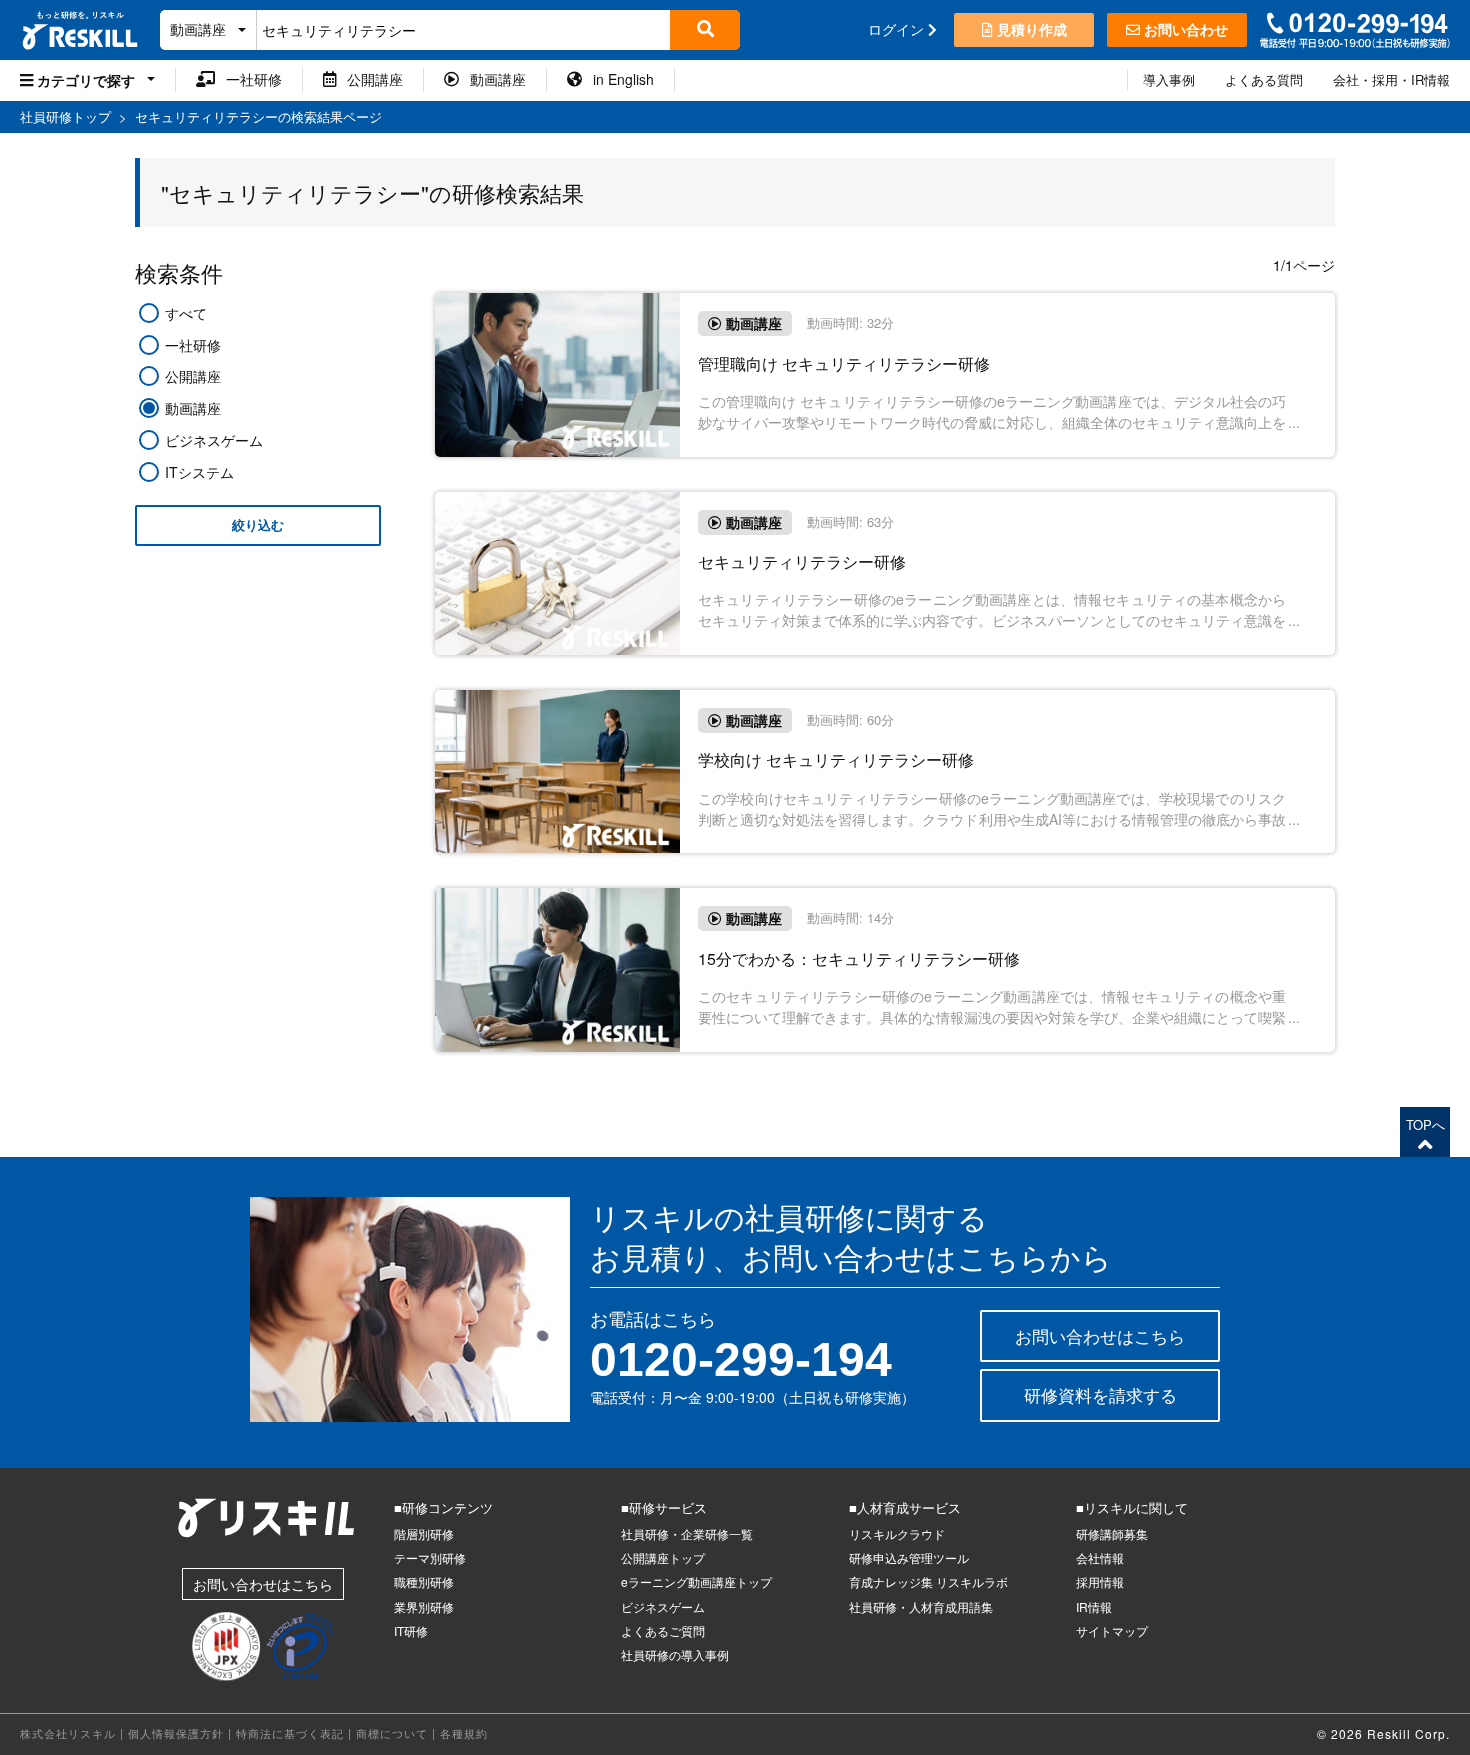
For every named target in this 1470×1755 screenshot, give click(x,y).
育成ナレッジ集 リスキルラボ (928, 1581)
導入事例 (1169, 79)
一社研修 (248, 79)
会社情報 (1100, 1557)
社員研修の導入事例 (675, 1654)
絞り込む (258, 525)
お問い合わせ (1184, 29)
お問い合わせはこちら (1100, 1335)
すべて (186, 313)
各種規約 (464, 1733)
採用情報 (1100, 1581)
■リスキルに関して (1132, 1507)
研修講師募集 (1112, 1533)
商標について (392, 1733)
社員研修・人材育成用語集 (921, 1606)
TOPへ (1425, 1124)
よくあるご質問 (663, 1630)
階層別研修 (424, 1533)
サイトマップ (1112, 1630)
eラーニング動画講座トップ (696, 1581)
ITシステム (199, 472)
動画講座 (492, 79)
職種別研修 (424, 1581)
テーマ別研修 (430, 1557)
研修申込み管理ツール (909, 1557)
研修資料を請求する (1100, 1394)
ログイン (898, 29)
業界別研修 (424, 1606)
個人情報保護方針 (176, 1733)
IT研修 (411, 1630)
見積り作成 (1030, 29)
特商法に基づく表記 (290, 1733)
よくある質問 (1264, 79)
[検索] (705, 30)
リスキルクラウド (897, 1533)
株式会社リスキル (68, 1733)
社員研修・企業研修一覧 (687, 1533)
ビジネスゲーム (214, 440)
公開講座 (369, 79)
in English (618, 79)
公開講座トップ (663, 1557)
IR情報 (1094, 1606)
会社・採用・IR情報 (1391, 79)
